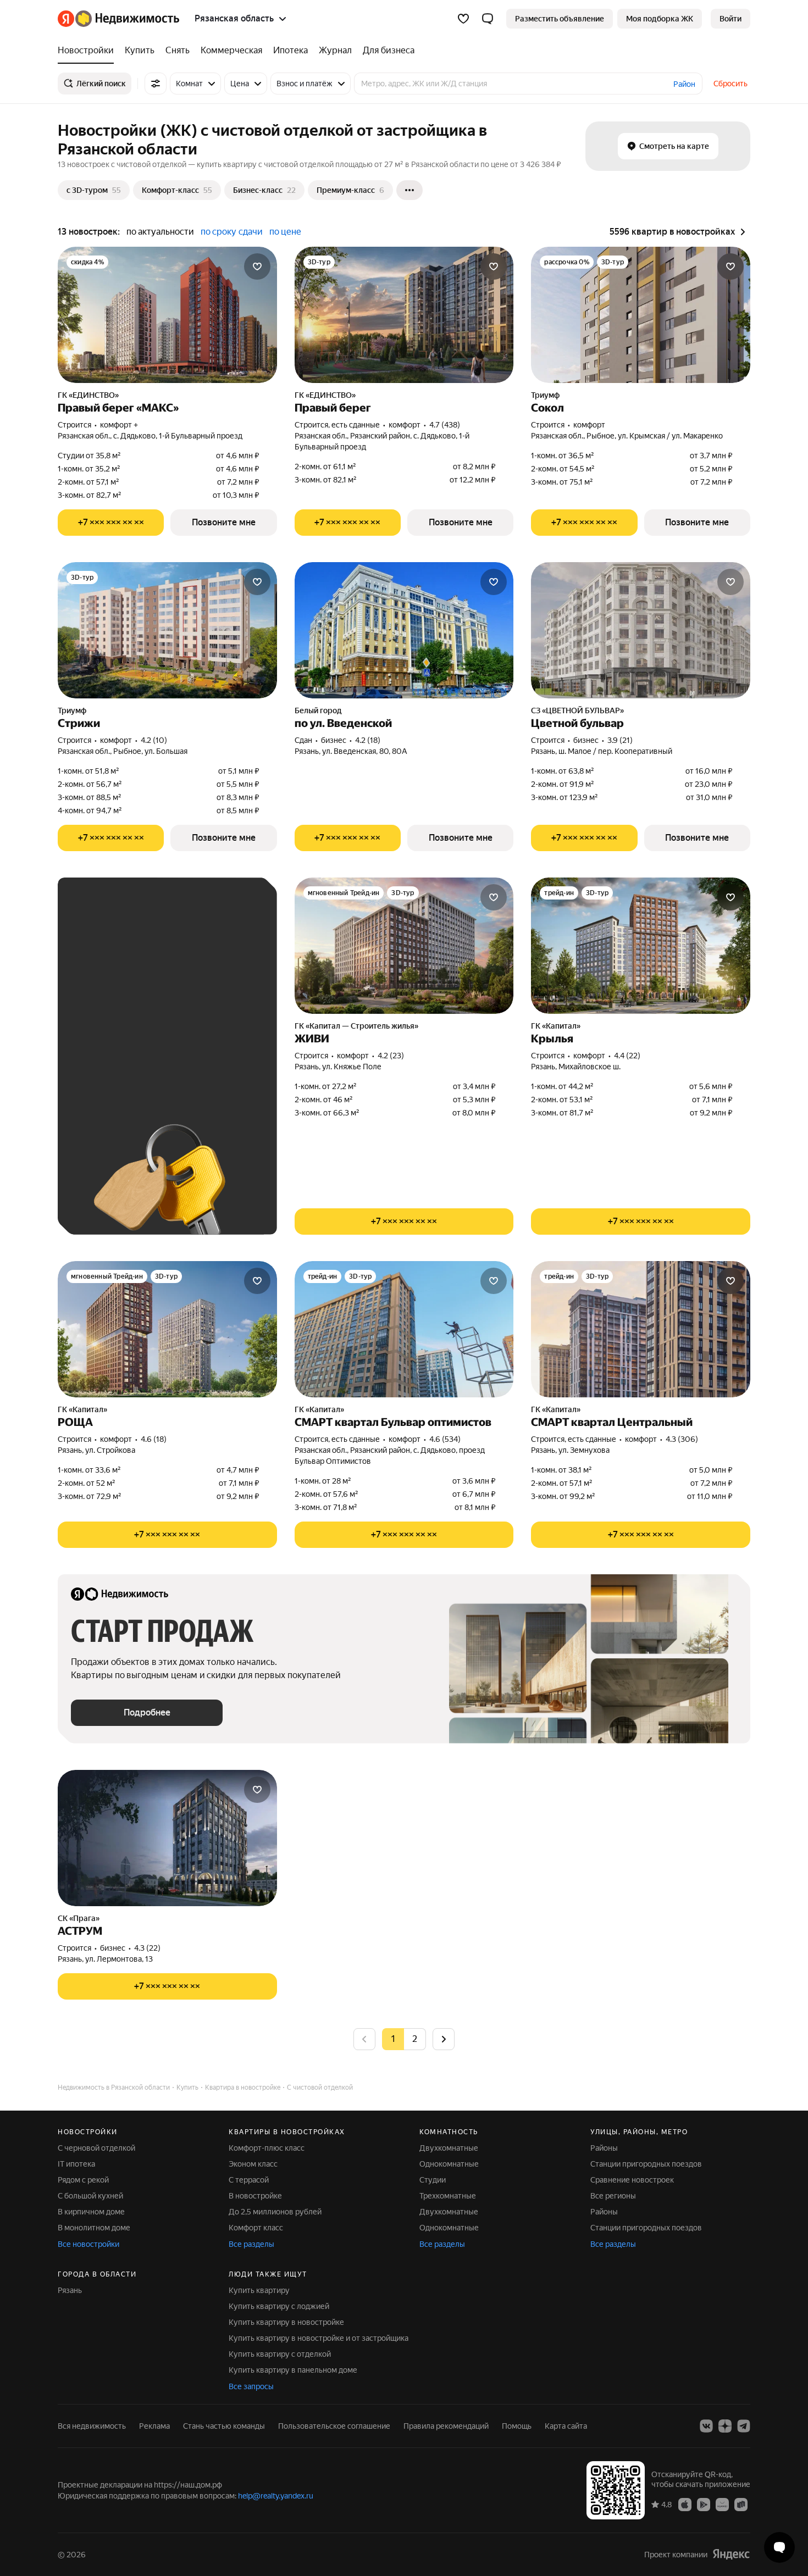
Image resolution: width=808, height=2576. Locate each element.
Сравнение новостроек (632, 2180)
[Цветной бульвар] (641, 630)
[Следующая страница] (444, 2039)
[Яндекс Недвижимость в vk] (706, 2426)
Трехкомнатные (448, 2196)
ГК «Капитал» (556, 1026)
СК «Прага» (79, 1918)
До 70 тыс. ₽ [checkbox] (106, 1034)
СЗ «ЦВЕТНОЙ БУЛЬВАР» (577, 710)
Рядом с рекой (83, 2180)
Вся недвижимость (92, 2426)
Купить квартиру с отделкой (280, 2354)
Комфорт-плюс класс (267, 2148)
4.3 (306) (682, 1439)
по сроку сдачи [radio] (232, 232)
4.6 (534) (445, 1439)
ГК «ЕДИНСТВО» (88, 395)
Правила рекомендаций (446, 2426)
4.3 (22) (147, 1948)
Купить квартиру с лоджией (279, 2306)
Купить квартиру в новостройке (286, 2322)
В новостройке (255, 2196)
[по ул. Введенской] (404, 630)
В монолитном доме (94, 2228)
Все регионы (613, 2196)
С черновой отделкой (96, 2148)
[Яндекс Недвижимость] (118, 19)
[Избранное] (463, 19)
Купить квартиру (259, 2290)
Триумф (545, 395)
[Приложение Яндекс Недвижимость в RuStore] (741, 2503)
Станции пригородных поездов (646, 2164)
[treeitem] (88, 51)
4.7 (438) (445, 425)
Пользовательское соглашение (334, 2426)
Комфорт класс (256, 2228)
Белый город (318, 710)
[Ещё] (409, 190)
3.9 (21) (620, 740)
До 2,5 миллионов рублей (275, 2212)
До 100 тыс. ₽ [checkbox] (181, 1034)
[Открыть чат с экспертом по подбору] (779, 2547)
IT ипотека (76, 2164)
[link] (730, 19)
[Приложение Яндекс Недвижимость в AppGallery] (722, 2503)
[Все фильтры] (156, 84)
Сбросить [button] (730, 84)
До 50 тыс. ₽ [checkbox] (179, 1002)
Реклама (154, 2426)
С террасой (249, 2180)
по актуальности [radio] (160, 232)
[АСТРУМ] (167, 1838)
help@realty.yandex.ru (276, 2496)
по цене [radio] (285, 232)
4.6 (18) (154, 1439)
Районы (604, 2148)
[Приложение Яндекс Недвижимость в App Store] (685, 2503)
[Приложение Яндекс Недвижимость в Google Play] (704, 2503)
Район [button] (684, 84)
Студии (433, 2180)
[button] (488, 19)
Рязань (70, 2290)
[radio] (415, 2039)
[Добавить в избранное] (257, 267)
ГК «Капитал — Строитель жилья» (356, 1026)
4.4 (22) (627, 1056)
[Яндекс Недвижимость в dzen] (725, 2426)
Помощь (517, 2426)
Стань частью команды (224, 2426)
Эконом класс (253, 2164)
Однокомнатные (449, 2164)
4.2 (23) (391, 1056)
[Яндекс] (731, 2554)
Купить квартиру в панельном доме (293, 2370)
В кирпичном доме (91, 2212)
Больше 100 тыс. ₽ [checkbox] (118, 1066)
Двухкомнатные (449, 2148)
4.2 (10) (154, 740)
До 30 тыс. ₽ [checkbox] (106, 1002)
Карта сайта (566, 2426)
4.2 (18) (368, 740)
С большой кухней (90, 2196)
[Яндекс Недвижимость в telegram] (744, 2426)
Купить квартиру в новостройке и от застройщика (319, 2338)
